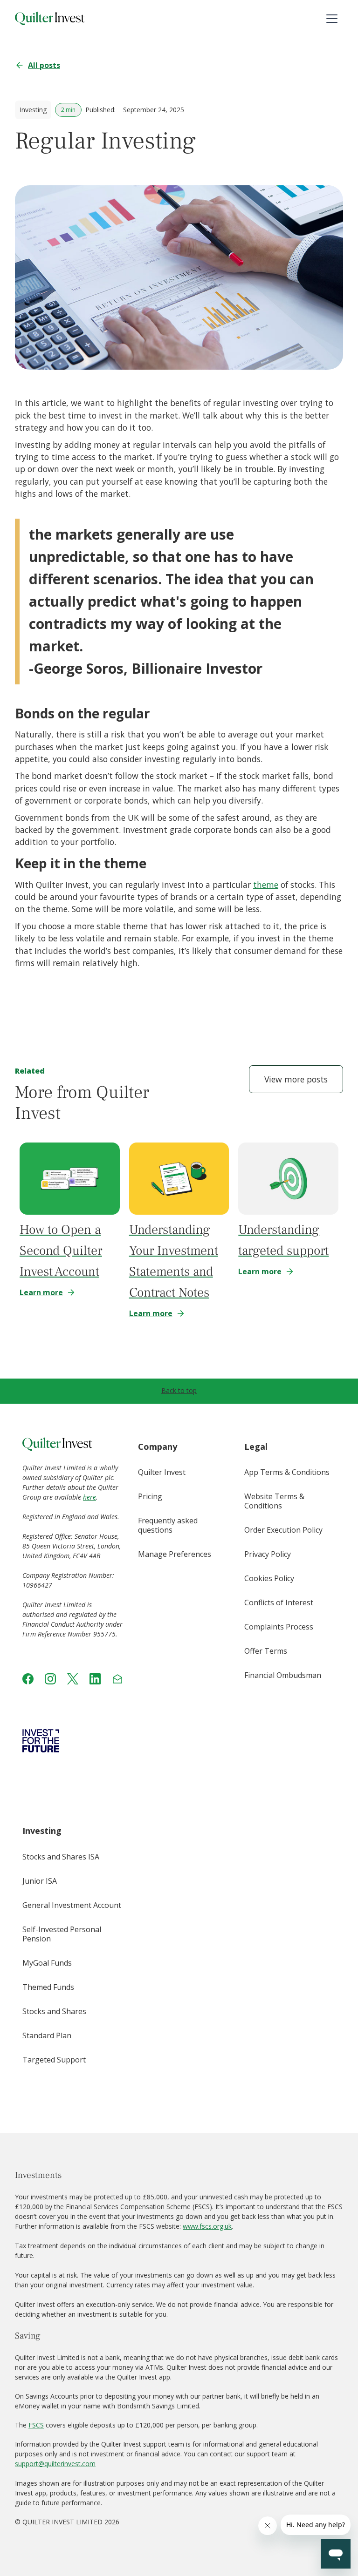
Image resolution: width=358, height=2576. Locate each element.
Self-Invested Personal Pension (62, 1934)
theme (266, 885)
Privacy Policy (268, 1554)
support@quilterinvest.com (55, 2464)
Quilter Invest (162, 1472)
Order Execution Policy (283, 1530)
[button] (332, 19)
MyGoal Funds (47, 1963)
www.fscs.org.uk (207, 2226)
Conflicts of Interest (279, 1602)
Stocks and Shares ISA (61, 1857)
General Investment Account (72, 1905)
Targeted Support (54, 2060)
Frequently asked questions (168, 1525)
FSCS (36, 2425)
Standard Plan (47, 2035)
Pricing (150, 1496)
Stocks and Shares (54, 2011)
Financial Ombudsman (283, 1675)
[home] (50, 19)
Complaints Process (279, 1627)
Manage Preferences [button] (175, 1554)
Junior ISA (40, 1881)
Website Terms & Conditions (274, 1501)
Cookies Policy (269, 1578)
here (89, 1497)
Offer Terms (266, 1651)
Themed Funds (48, 1987)
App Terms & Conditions (287, 1472)
